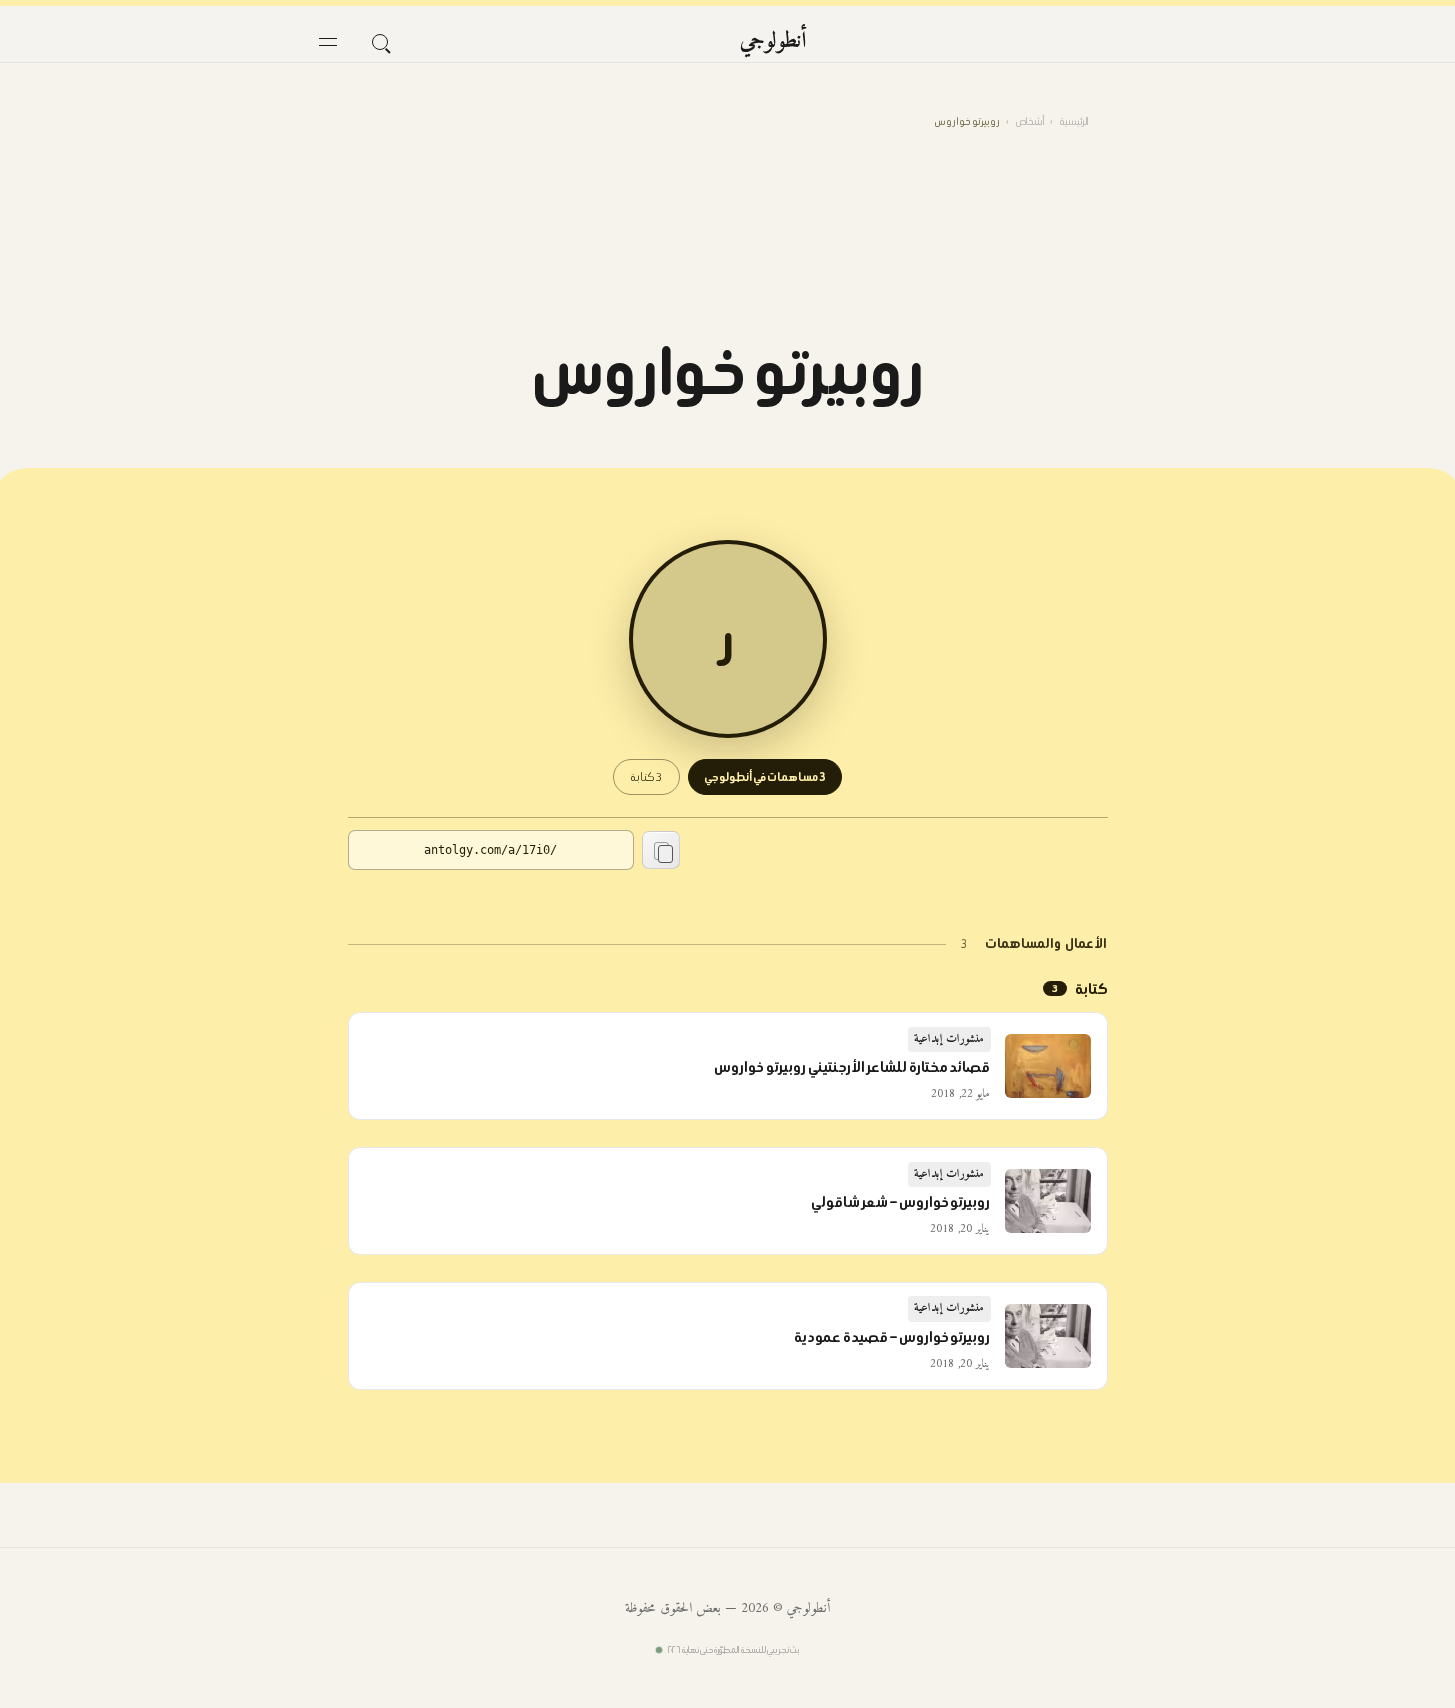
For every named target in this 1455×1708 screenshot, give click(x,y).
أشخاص (1030, 121)
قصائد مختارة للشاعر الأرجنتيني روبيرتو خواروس (852, 1067)
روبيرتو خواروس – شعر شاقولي (901, 1202)
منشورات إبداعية (949, 1039)
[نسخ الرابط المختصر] (661, 850)
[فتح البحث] (380, 42)
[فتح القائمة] (328, 42)
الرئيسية (1074, 121)
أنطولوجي (773, 41)
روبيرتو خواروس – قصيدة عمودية (892, 1337)
